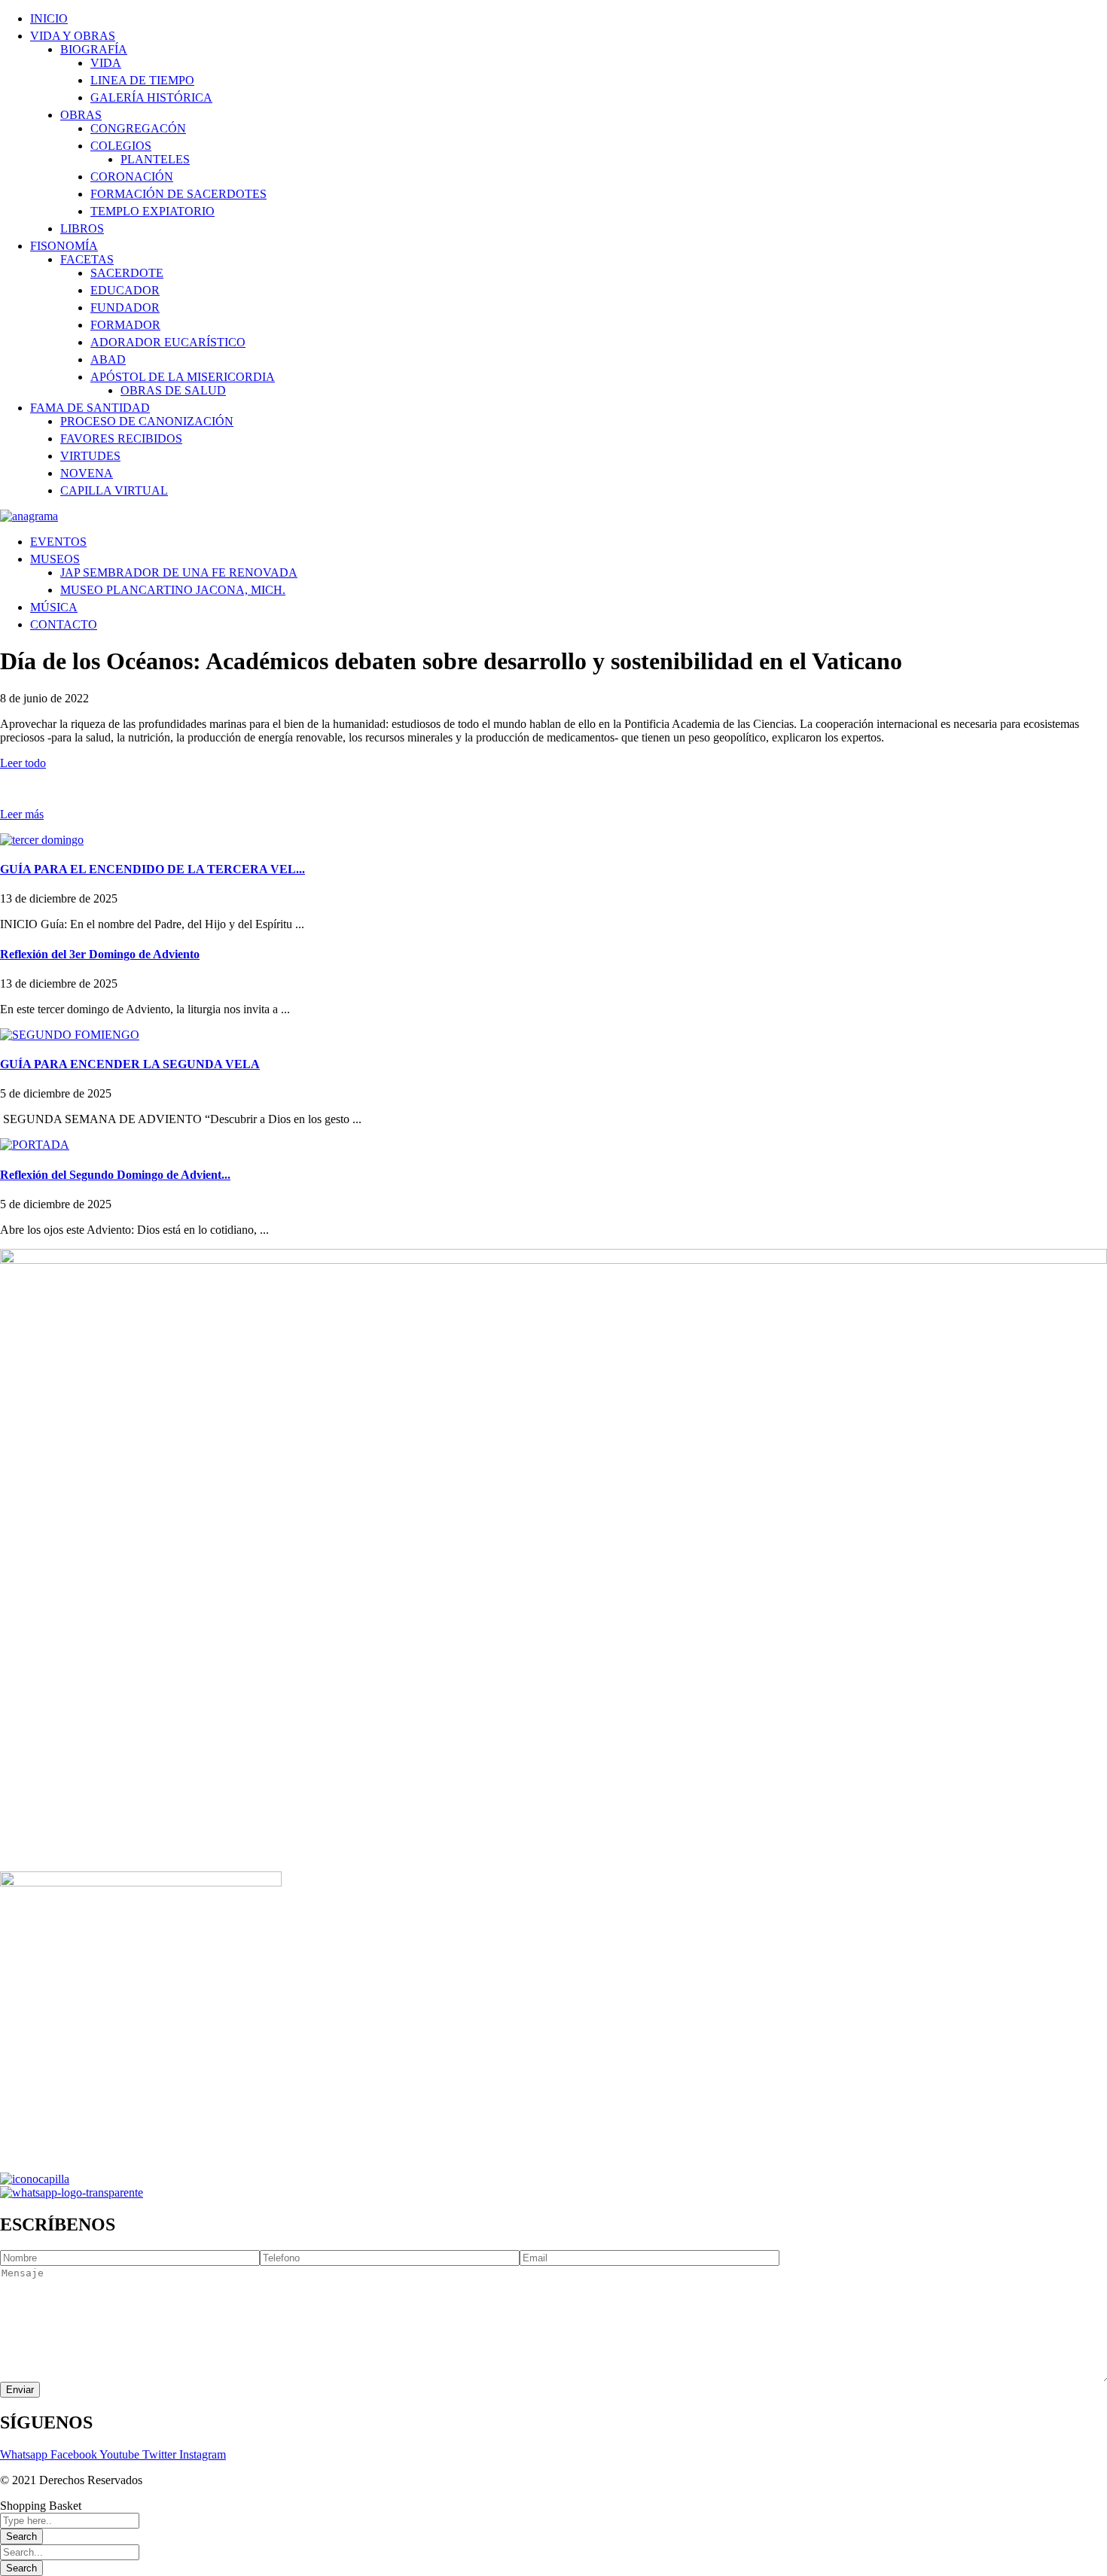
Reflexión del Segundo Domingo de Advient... (115, 1175)
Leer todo (23, 763)
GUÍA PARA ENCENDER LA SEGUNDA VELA (130, 1064)
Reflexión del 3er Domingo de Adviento (100, 954)
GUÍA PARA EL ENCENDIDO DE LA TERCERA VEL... (152, 869)
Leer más (22, 814)
